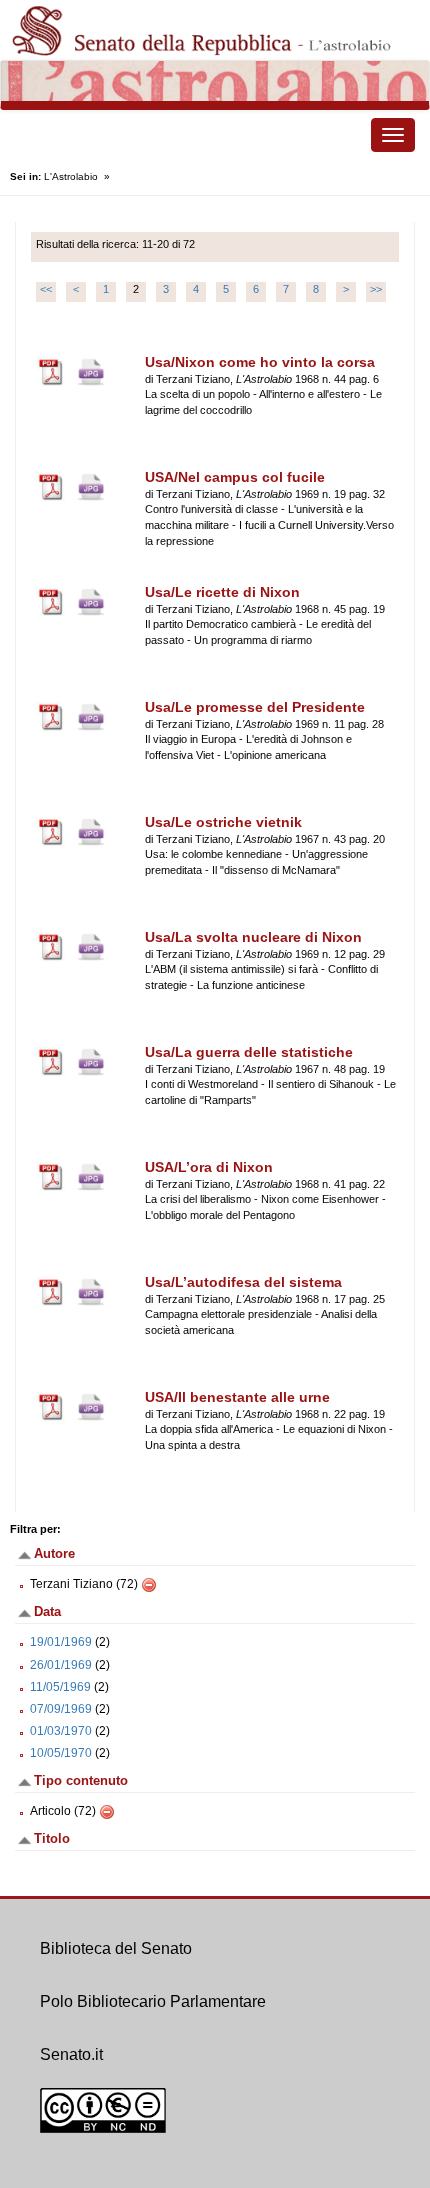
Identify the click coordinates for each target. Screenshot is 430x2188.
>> (376, 289)
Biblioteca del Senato (116, 1948)
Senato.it (71, 2054)
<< (46, 289)
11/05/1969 (60, 1687)
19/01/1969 (61, 1642)
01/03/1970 (61, 1731)
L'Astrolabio (71, 176)
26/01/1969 (61, 1665)
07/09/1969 (61, 1709)
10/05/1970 (61, 1753)
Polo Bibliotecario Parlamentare (153, 2001)
